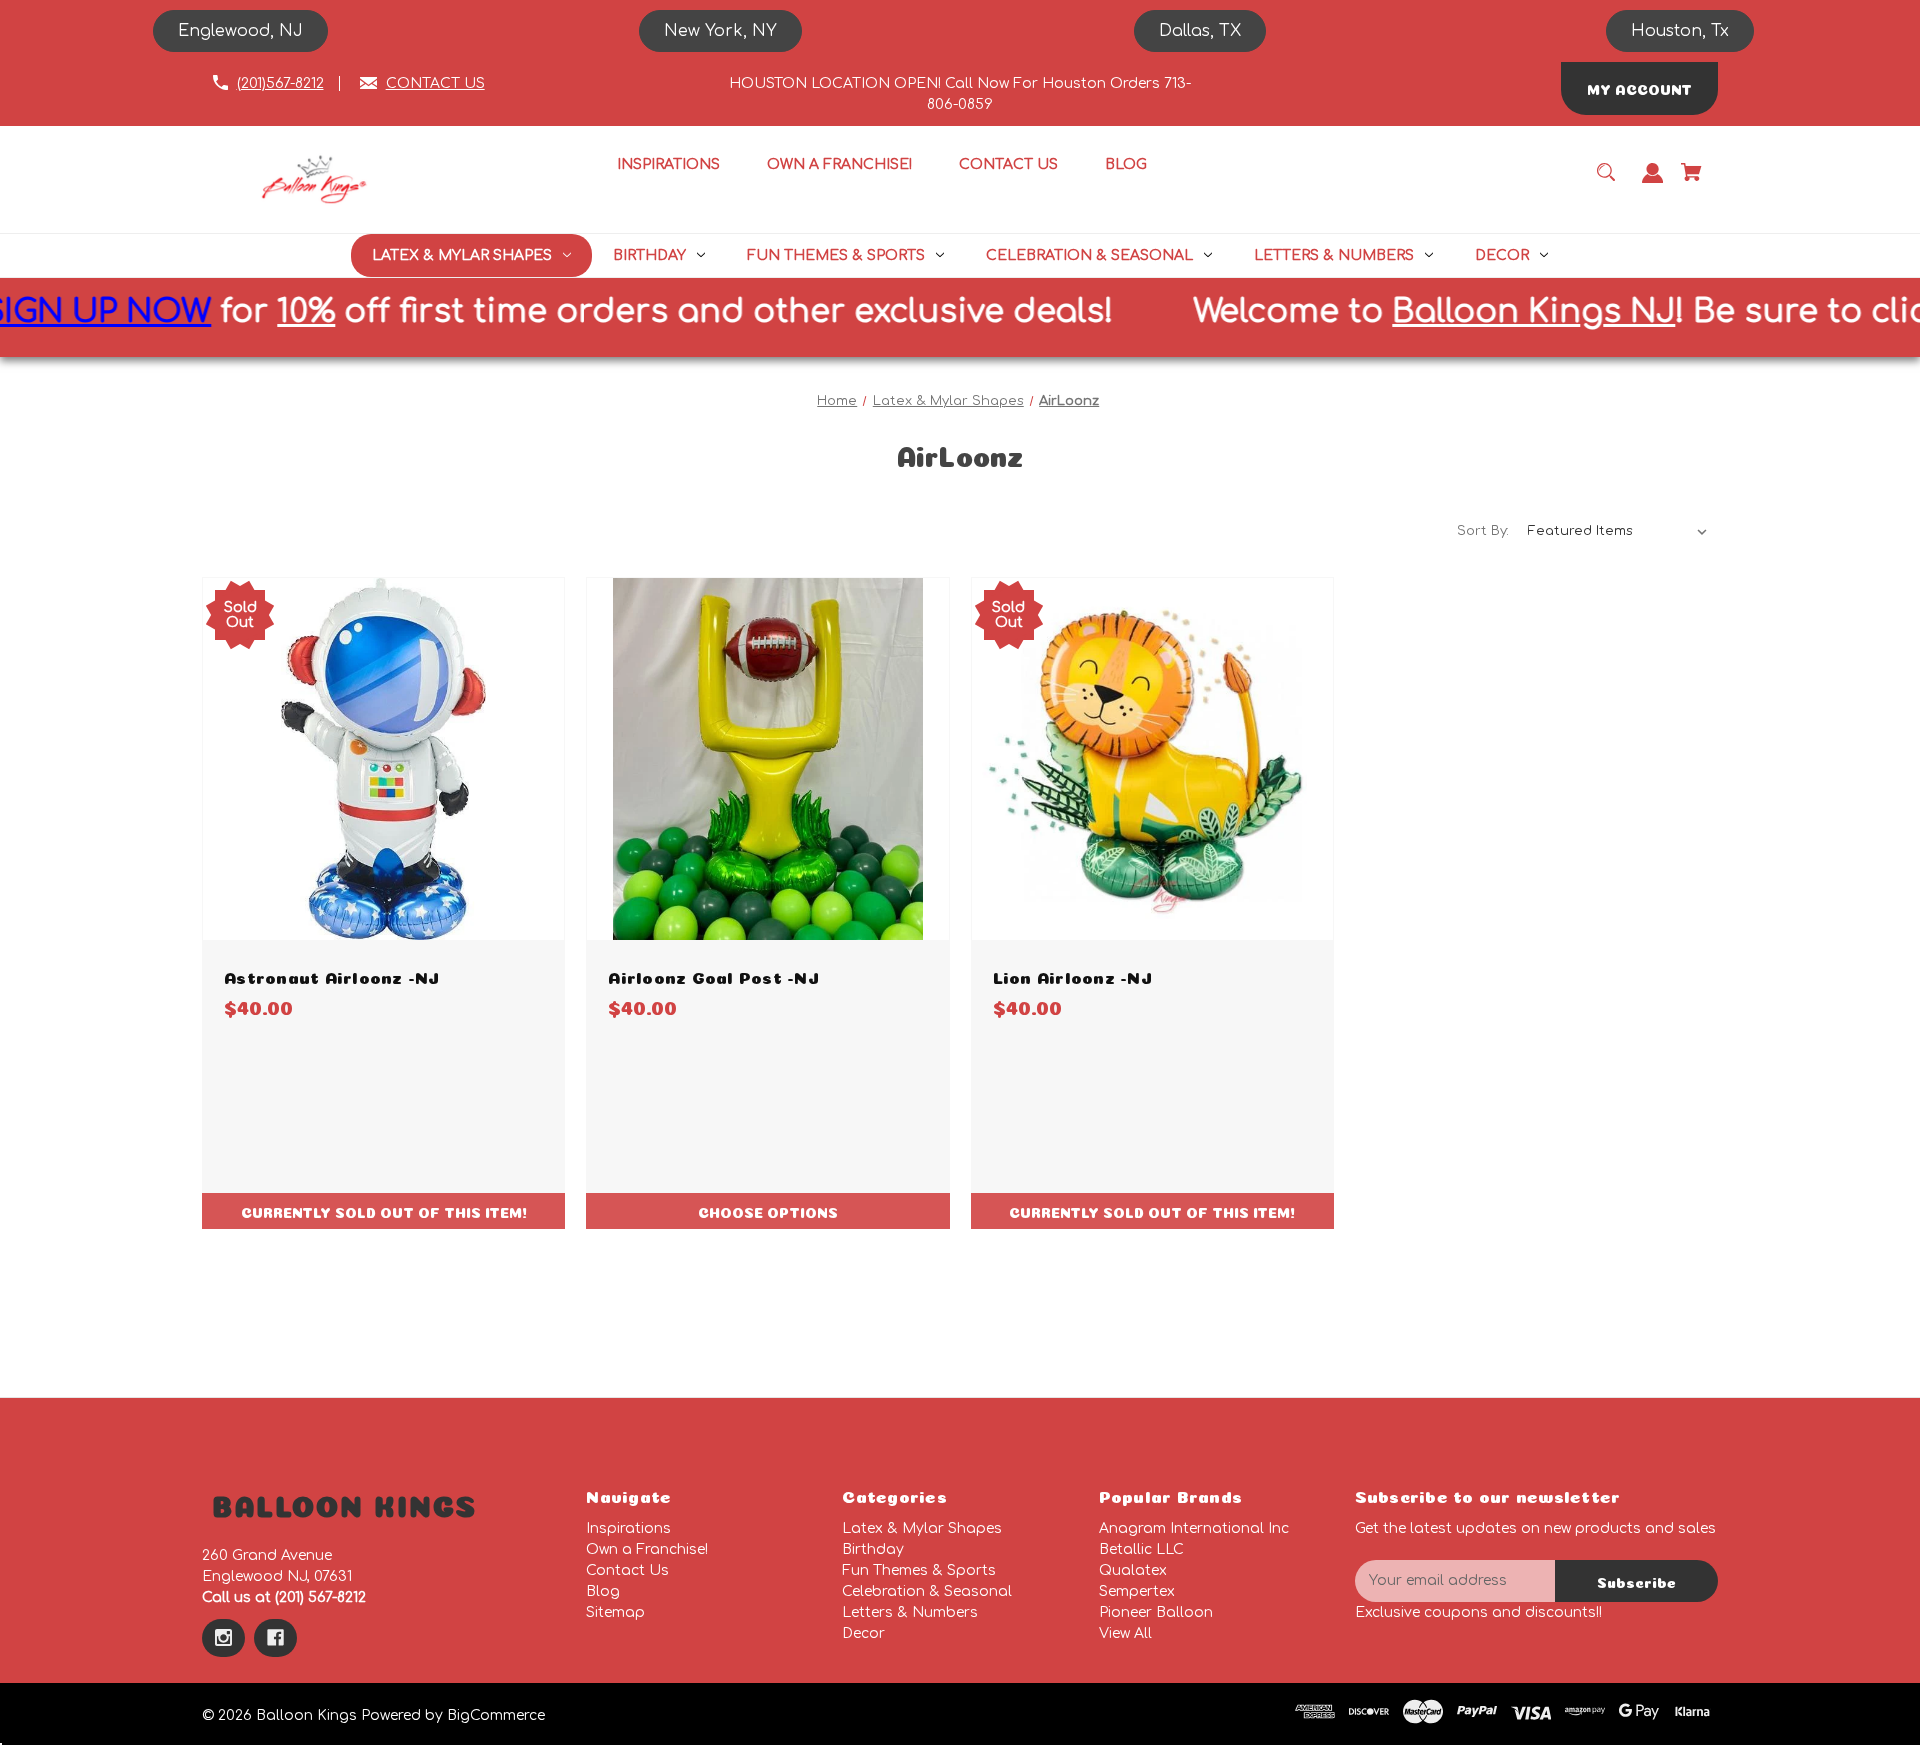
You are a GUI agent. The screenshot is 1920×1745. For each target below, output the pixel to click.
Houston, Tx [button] (1680, 31)
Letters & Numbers (910, 1612)
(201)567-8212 (280, 83)
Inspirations (628, 1528)
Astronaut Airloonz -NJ (332, 975)
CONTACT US (435, 83)
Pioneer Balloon (1156, 1612)
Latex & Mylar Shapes (922, 1528)
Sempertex (1137, 1591)
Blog (603, 1591)
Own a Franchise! (647, 1549)
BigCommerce (496, 1715)
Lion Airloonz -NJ (1072, 975)
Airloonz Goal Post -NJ (713, 975)
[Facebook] (275, 1638)
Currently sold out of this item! (384, 1211)
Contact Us (627, 1570)
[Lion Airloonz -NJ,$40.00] (1152, 758)
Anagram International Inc (1194, 1528)
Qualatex (1133, 1570)
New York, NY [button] (720, 31)
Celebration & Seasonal (927, 1591)
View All (1125, 1633)
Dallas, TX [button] (1200, 31)
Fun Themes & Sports (919, 1570)
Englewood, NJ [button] (240, 31)
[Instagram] (223, 1638)
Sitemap (615, 1612)
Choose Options (768, 1211)
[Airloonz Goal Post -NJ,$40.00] (767, 758)
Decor (863, 1633)
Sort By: (1483, 531)
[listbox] (1618, 531)
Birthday (873, 1549)
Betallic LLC (1141, 1549)
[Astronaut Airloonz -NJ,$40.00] (383, 758)
